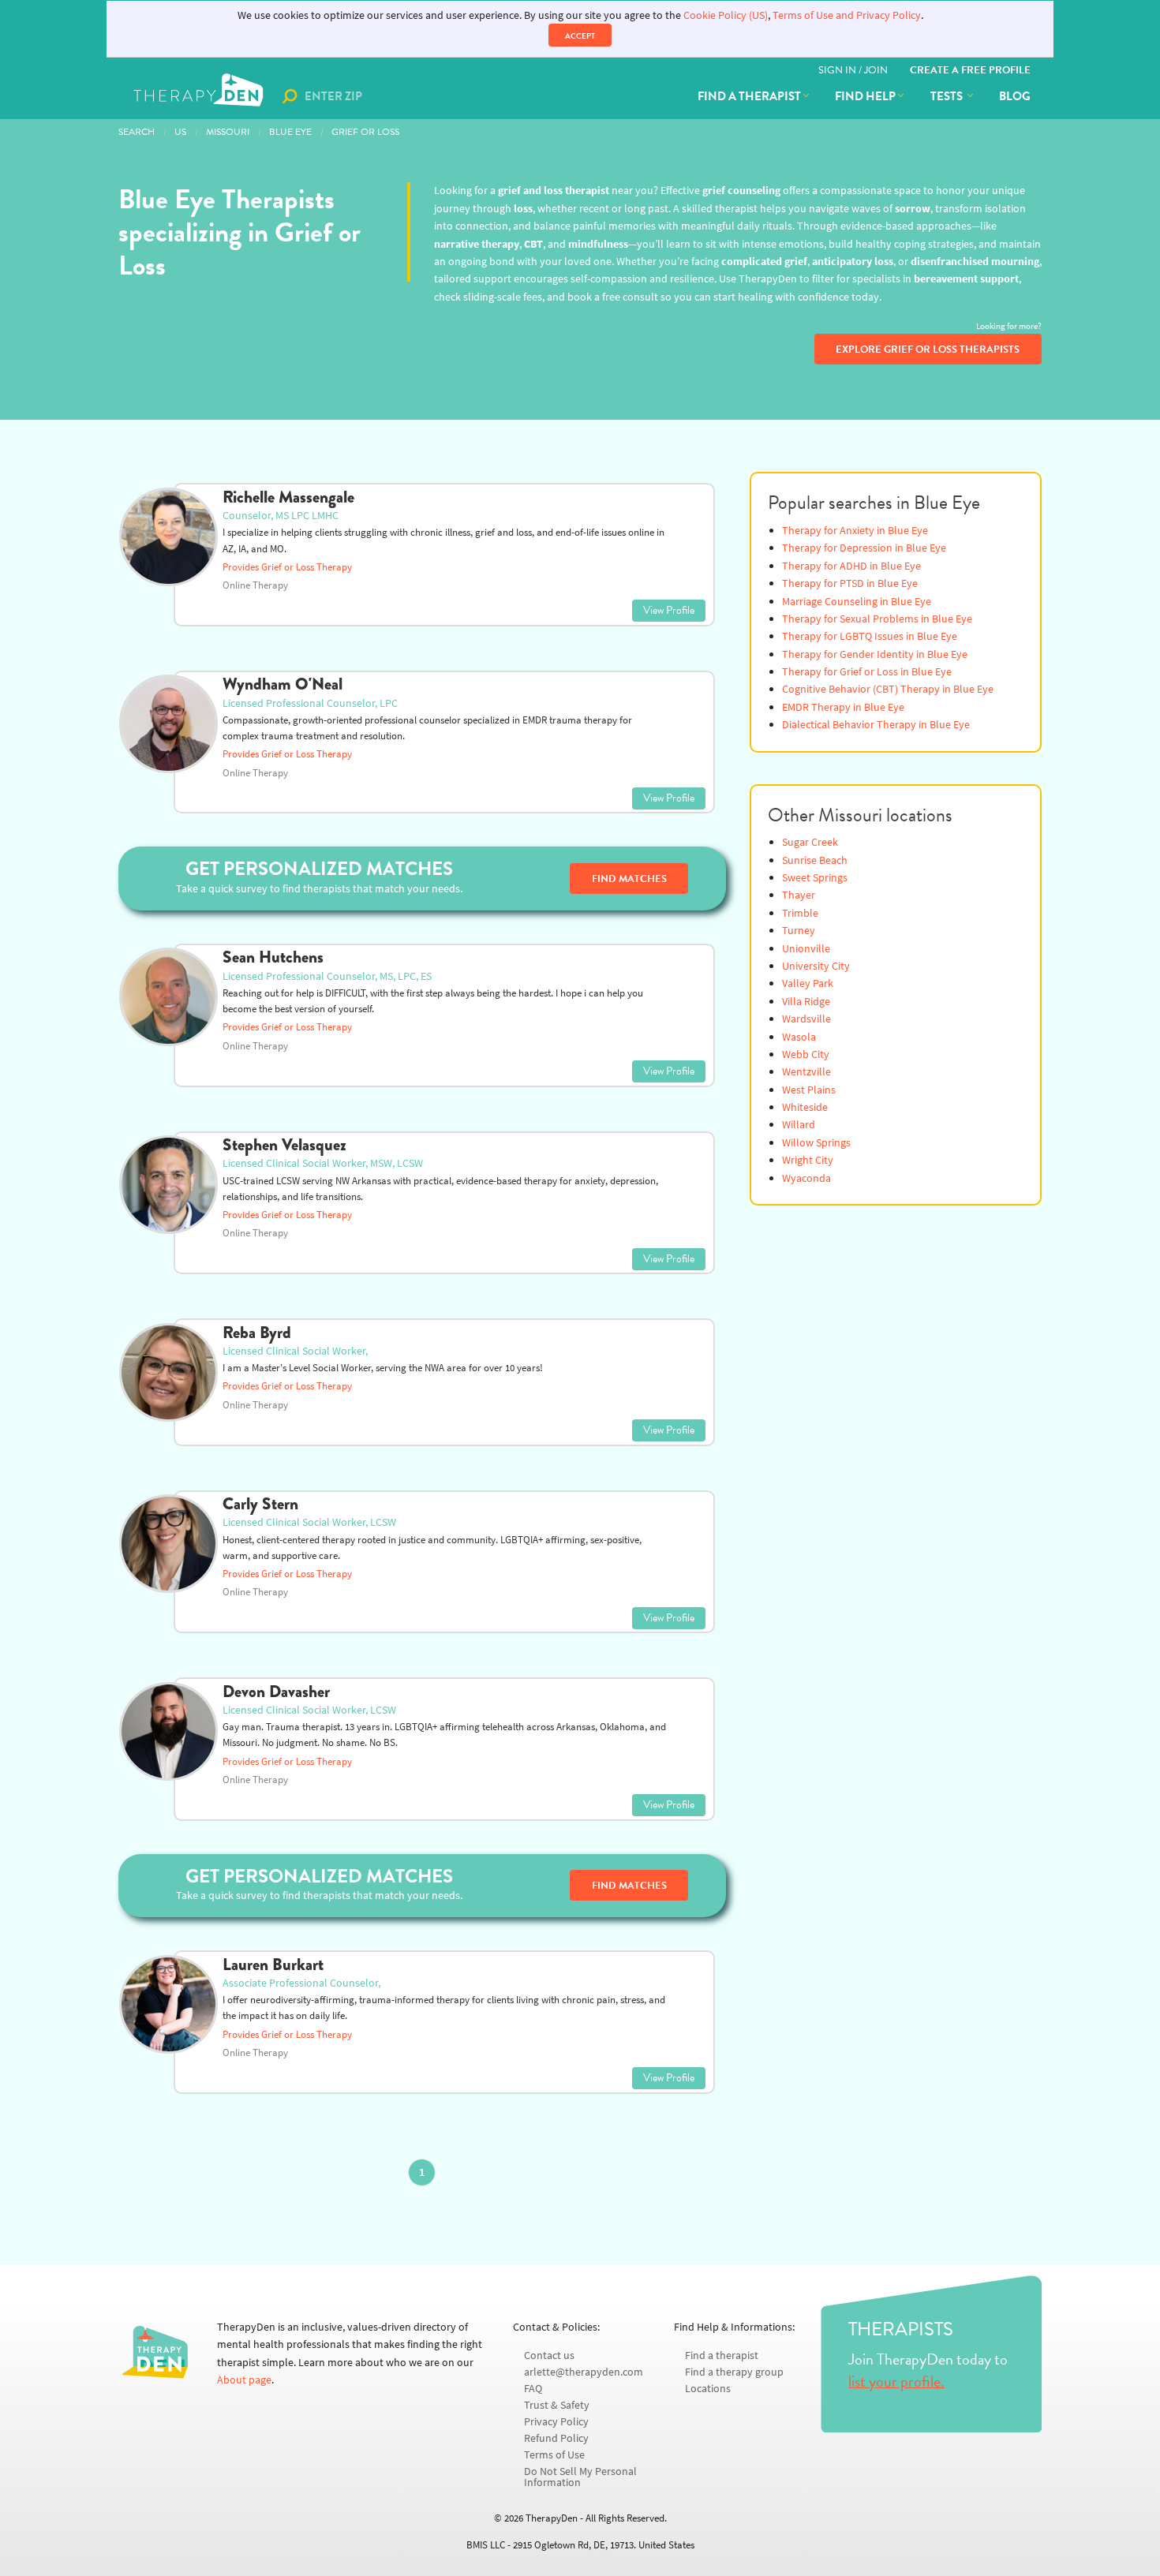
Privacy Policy (556, 2422)
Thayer (799, 895)
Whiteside (805, 1107)
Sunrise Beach (815, 860)
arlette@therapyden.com (584, 2372)
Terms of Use (554, 2455)
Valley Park (808, 983)
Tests (948, 96)
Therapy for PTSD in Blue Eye (850, 583)
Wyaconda (806, 1178)
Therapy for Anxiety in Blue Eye (855, 531)
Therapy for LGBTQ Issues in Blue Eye (870, 636)
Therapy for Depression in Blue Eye (864, 548)
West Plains (809, 1090)
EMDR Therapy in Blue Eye (843, 707)
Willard (799, 1125)
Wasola (799, 1037)
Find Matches (629, 879)
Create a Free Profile (970, 70)
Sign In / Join (853, 70)
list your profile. (896, 2381)
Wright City (808, 1160)
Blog (1015, 96)
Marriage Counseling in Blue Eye (857, 602)
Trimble (800, 913)
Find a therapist (749, 96)
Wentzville (806, 1072)
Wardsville (806, 1019)
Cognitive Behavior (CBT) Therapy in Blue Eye (888, 689)
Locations (708, 2389)
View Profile (669, 610)
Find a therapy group (734, 2372)
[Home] (200, 96)
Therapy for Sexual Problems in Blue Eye (877, 619)
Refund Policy (556, 2438)
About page (244, 2380)
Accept (580, 36)
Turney (799, 931)
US (180, 132)
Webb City (806, 1054)
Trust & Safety (557, 2405)
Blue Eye (290, 132)
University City (816, 966)
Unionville (806, 949)
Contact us (549, 2355)
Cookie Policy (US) (726, 15)
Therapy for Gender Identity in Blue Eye (875, 654)
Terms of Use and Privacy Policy (847, 15)
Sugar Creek (810, 842)
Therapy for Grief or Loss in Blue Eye (867, 672)
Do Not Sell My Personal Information (580, 2477)
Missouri (228, 132)
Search (137, 132)
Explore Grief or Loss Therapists (928, 350)
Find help (865, 96)
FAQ (533, 2389)
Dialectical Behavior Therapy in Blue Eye (876, 725)
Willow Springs (816, 1143)
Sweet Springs (815, 878)
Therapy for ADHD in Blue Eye (851, 566)
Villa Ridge (806, 1002)
